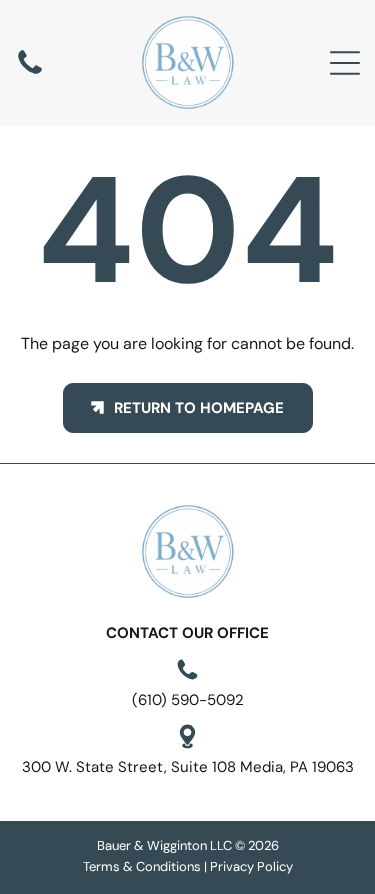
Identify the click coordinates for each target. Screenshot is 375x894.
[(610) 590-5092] (30, 73)
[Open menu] (345, 63)
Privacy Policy (251, 866)
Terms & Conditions (142, 866)
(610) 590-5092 (188, 700)
